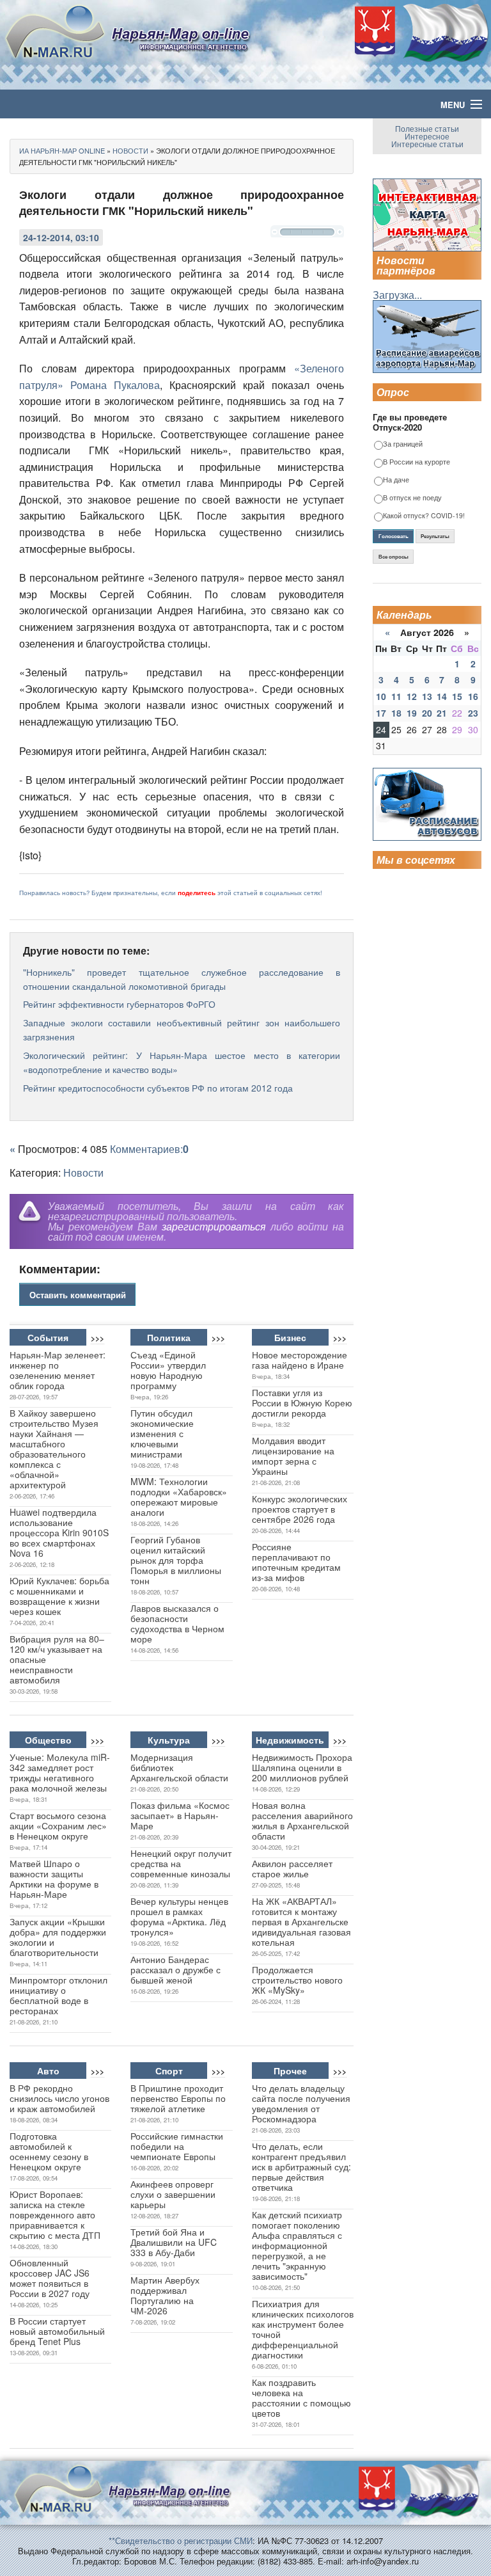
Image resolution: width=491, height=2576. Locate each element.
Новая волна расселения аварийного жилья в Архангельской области (302, 1820)
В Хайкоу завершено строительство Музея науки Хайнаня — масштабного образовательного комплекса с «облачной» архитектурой (54, 1449)
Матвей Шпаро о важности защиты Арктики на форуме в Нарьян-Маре (54, 1879)
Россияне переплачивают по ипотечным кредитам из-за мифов (296, 1562)
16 (473, 696)
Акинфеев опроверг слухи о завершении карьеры (173, 2194)
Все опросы (394, 557)
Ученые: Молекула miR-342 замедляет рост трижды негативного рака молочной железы (60, 1772)
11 (396, 696)
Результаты (435, 536)
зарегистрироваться (214, 1226)
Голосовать (394, 536)
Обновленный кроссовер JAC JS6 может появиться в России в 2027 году (50, 2278)
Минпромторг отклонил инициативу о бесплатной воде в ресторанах (58, 1995)
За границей (403, 444)
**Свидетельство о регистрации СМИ (181, 2540)
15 (457, 696)
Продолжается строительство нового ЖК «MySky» (297, 1980)
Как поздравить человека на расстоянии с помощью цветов (301, 2397)
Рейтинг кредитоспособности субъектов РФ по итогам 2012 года (158, 1088)
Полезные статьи (427, 128)
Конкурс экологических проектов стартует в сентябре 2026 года (300, 1509)
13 (427, 696)
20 (427, 713)
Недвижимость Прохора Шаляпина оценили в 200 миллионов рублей (302, 1767)
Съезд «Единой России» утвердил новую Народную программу (168, 1370)
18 (396, 713)
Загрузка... (397, 295)
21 (442, 713)
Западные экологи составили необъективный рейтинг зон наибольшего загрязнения (182, 1030)
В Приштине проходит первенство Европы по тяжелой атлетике (178, 2098)
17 (381, 713)
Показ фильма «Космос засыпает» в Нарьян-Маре (180, 1815)
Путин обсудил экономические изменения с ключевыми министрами (162, 1433)
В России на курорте (417, 462)
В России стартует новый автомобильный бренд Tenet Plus (57, 2331)
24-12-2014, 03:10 (61, 237)
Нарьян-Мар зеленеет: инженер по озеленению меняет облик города (58, 1370)
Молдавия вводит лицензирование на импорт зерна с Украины (293, 1456)
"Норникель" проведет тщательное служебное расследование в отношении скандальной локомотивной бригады (182, 979)
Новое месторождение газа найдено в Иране (300, 1360)
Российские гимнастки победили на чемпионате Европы (177, 2146)
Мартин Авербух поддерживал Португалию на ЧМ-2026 (165, 2295)
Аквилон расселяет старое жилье (292, 1868)
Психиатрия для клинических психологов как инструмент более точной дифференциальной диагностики (303, 2329)
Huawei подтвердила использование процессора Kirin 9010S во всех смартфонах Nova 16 (59, 1532)
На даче (396, 480)
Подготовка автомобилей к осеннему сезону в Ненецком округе (49, 2151)
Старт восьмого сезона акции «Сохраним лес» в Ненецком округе (58, 1825)
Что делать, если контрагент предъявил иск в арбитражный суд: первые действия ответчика (301, 2167)
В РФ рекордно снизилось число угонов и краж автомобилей (59, 2098)
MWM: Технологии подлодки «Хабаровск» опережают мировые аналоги (179, 1497)
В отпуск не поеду (412, 498)
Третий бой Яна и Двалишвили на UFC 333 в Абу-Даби (174, 2242)
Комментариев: (149, 1149)
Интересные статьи (427, 144)
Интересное (427, 136)
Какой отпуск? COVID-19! (424, 516)
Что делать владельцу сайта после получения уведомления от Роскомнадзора (301, 2103)
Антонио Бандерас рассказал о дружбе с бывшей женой (175, 1969)
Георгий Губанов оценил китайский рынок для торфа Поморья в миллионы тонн (176, 1560)
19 (412, 713)
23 (473, 713)
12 (412, 696)
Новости (83, 1173)
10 (381, 696)
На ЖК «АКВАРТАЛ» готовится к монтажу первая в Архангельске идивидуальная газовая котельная (301, 1921)
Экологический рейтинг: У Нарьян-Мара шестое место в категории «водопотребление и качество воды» (182, 1062)
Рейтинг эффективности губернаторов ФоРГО (119, 1004)
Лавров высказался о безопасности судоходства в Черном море (177, 1623)
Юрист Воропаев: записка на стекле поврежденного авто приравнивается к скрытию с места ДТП (55, 2214)
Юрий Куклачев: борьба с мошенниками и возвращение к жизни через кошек (59, 1596)
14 (442, 696)
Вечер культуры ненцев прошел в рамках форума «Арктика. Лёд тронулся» (179, 1916)
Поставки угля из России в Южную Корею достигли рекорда (302, 1403)
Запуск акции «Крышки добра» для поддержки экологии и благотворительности (58, 1937)
